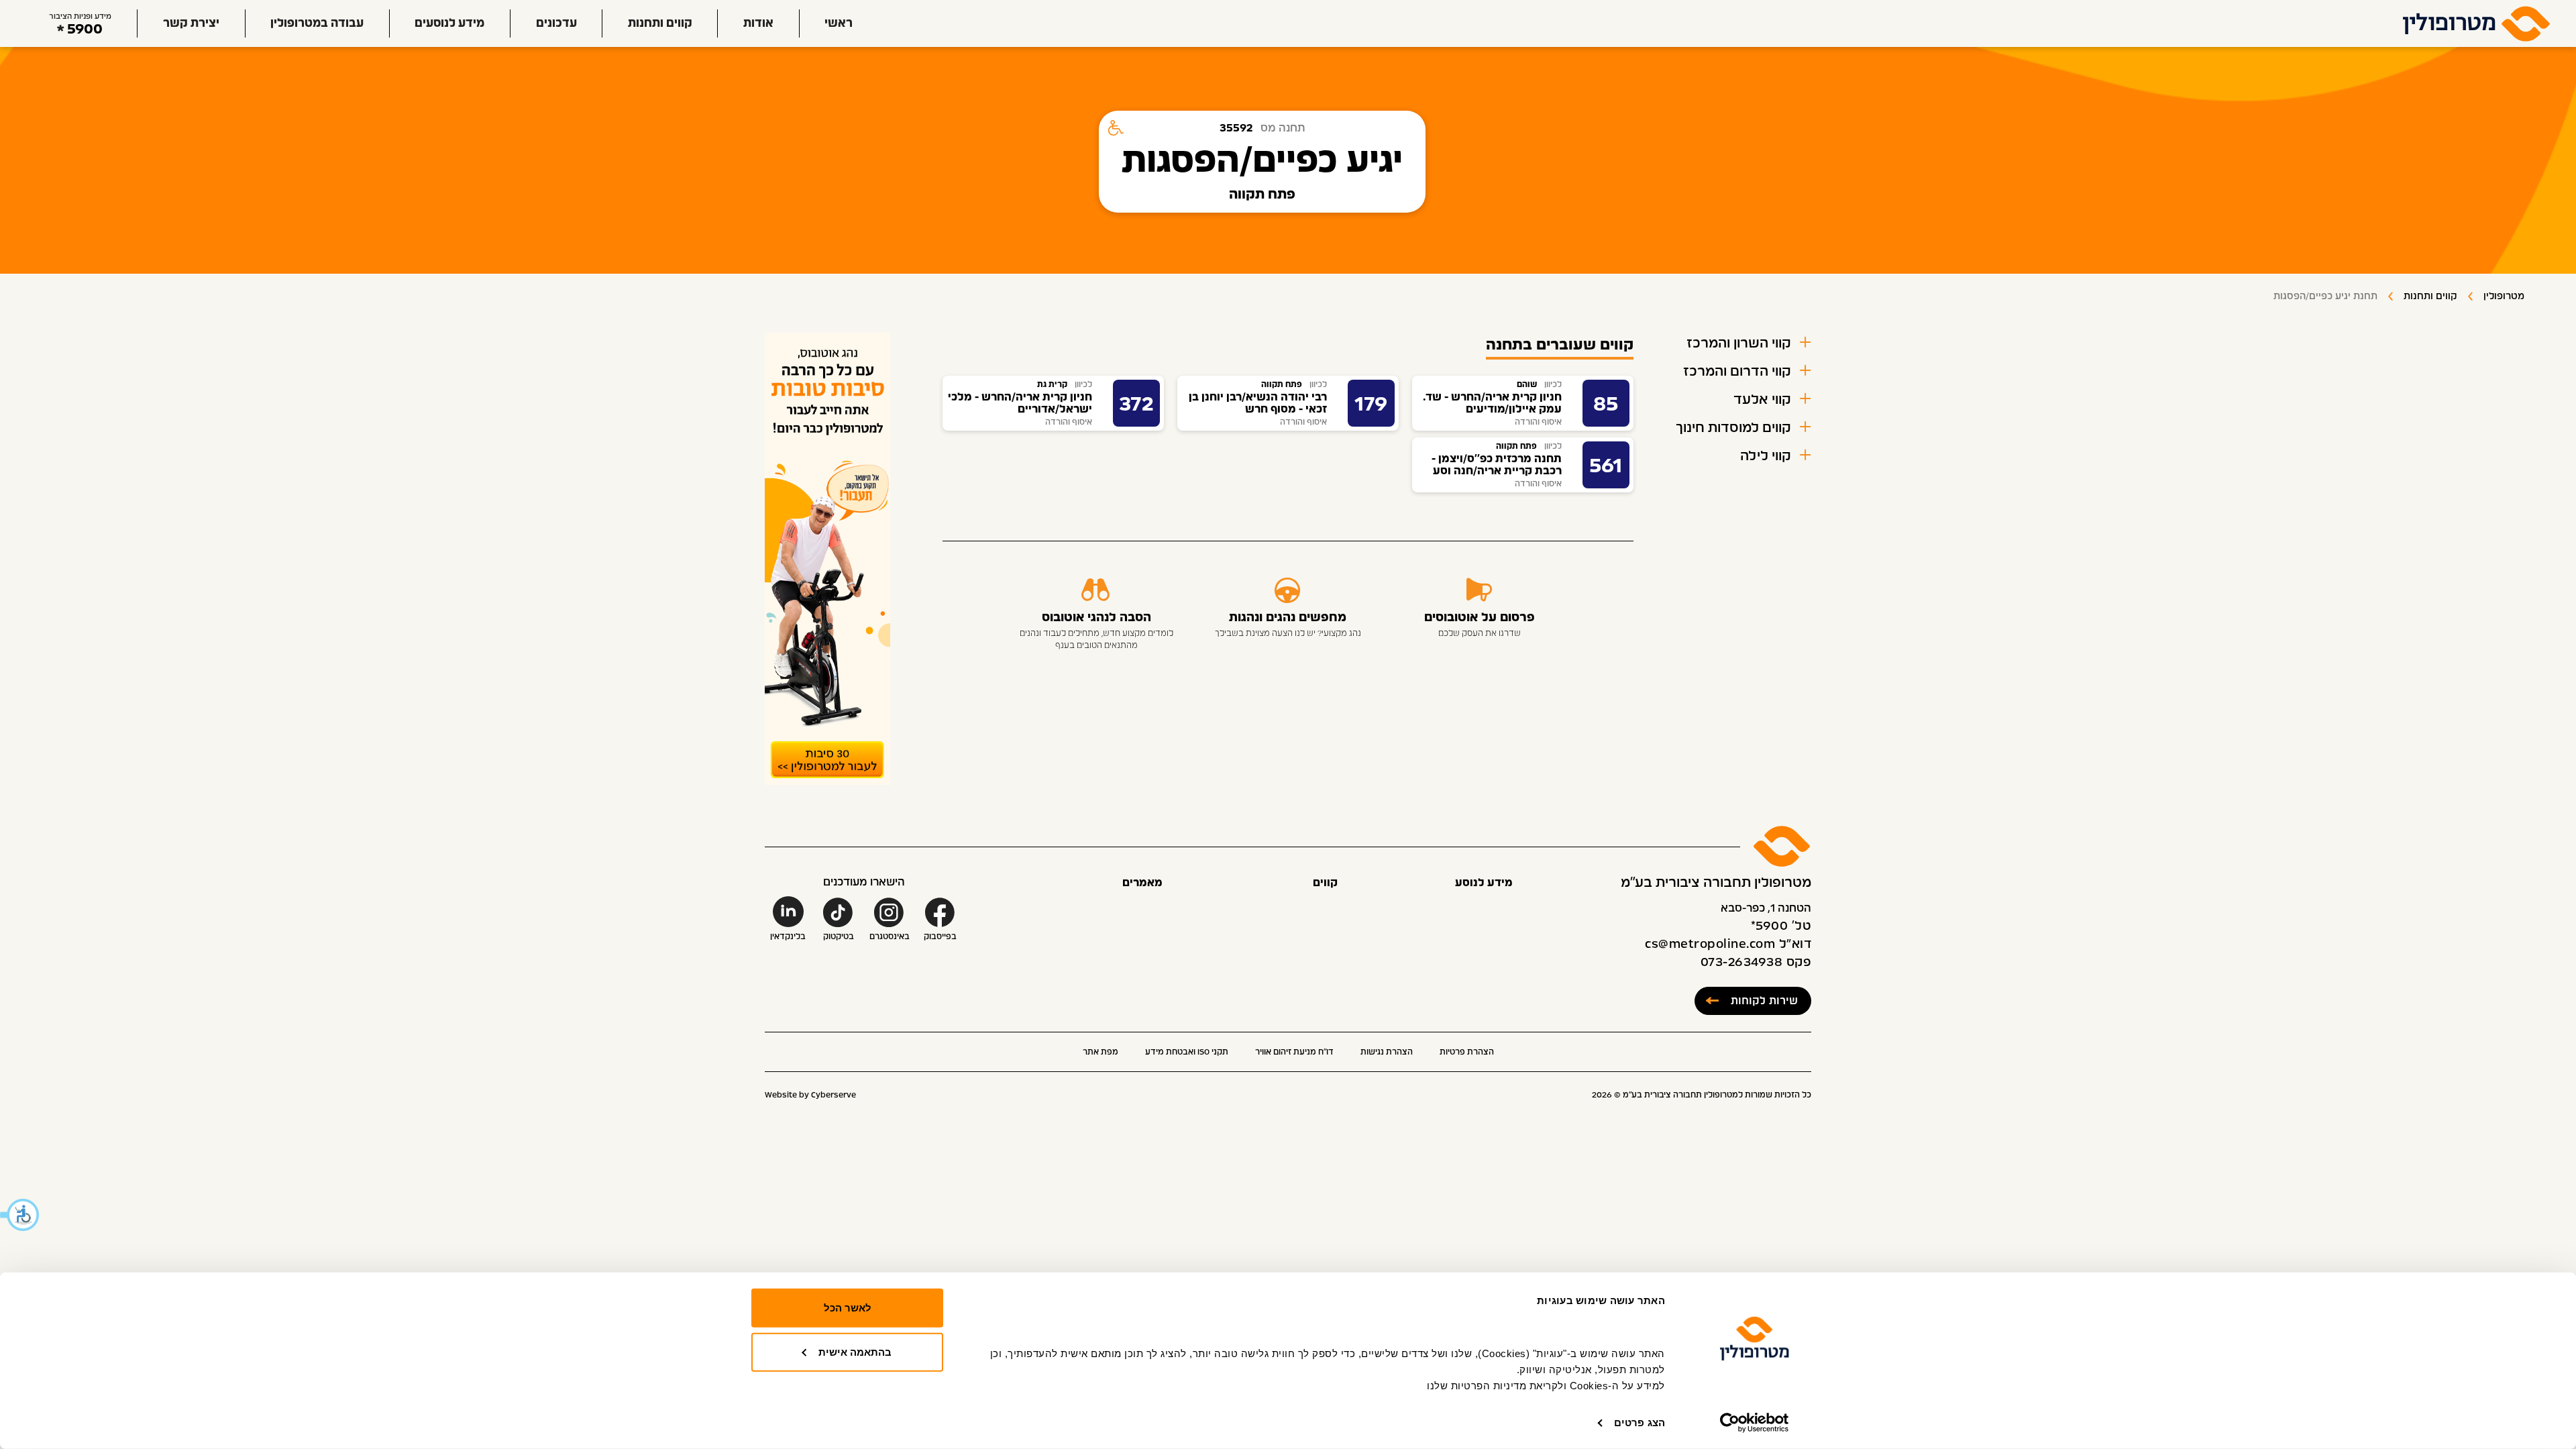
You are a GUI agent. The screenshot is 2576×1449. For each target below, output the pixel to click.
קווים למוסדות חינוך (1733, 428)
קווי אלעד (1762, 400)
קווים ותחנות (660, 23)
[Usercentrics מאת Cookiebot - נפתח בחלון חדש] (1755, 1423)
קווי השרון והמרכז (1739, 343)
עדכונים (556, 23)
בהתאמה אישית (855, 1351)
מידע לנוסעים (449, 23)
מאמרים (1142, 883)
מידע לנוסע (1484, 883)
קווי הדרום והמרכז (1737, 372)
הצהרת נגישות (1387, 1052)
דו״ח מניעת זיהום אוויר (1294, 1052)
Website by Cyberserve (810, 1095)
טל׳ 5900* (1781, 926)
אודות (758, 23)
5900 (85, 29)
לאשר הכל (848, 1308)
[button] (20, 1215)
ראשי (839, 23)
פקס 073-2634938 (1756, 963)
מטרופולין (2504, 297)
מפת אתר (1101, 1052)
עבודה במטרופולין (317, 23)
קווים (1325, 883)
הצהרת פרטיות (1467, 1052)
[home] (2477, 23)
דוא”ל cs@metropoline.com (1728, 945)
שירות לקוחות (1764, 1001)
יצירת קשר (191, 23)
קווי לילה (1766, 456)
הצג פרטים (1640, 1423)
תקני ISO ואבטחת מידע (1187, 1052)
